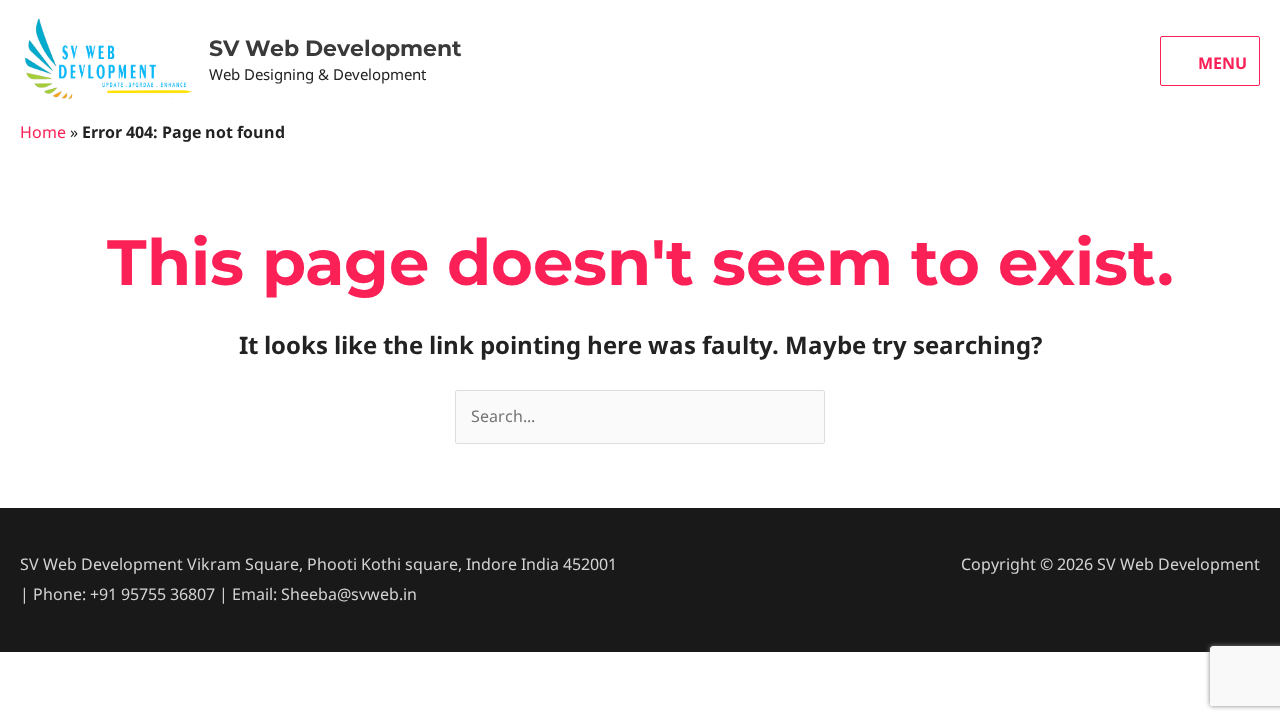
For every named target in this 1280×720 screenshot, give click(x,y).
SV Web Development (335, 48)
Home (43, 132)
